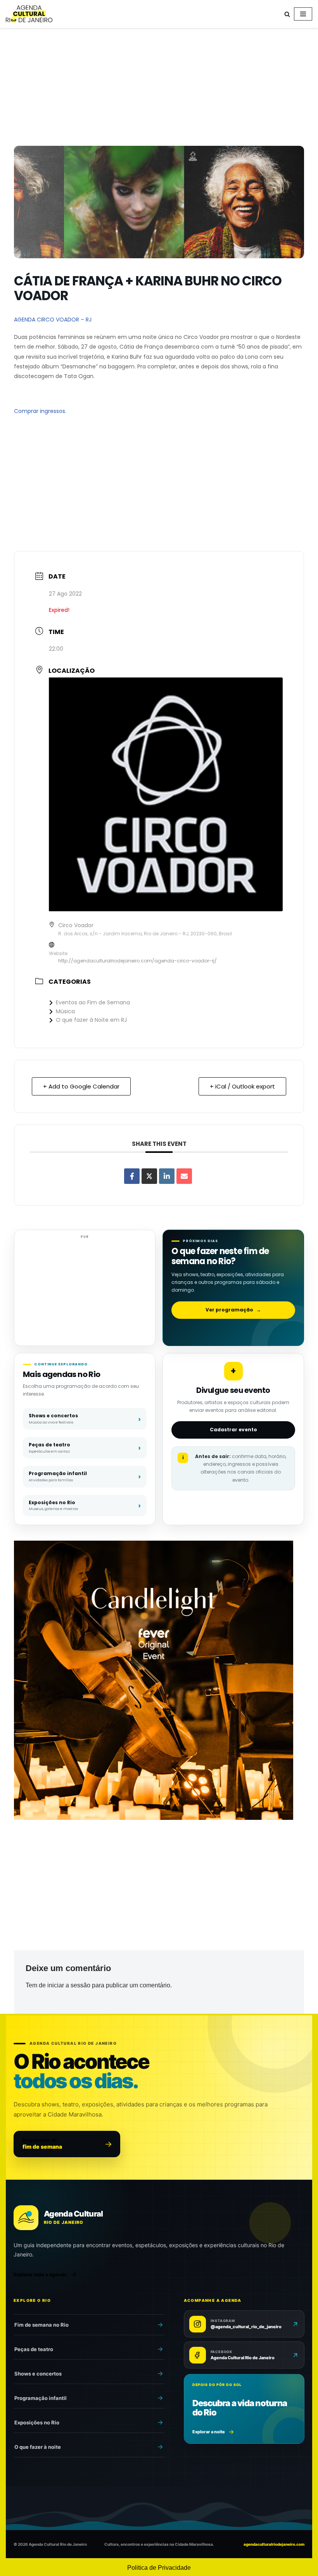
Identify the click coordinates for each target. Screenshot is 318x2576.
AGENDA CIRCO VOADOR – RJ (53, 320)
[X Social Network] (149, 1176)
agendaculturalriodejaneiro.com (274, 2544)
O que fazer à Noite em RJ (91, 1020)
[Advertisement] (159, 88)
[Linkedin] (167, 1176)
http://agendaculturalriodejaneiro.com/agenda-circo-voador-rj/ (137, 961)
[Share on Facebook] (132, 1176)
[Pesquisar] (287, 14)
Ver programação (233, 1310)
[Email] (184, 1176)
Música (65, 1011)
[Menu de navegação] (303, 14)
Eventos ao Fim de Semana (93, 1002)
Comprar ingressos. (40, 411)
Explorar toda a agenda (40, 2275)
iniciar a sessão (69, 1985)
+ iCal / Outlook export (242, 1086)
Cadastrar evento (233, 1430)
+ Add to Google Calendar (81, 1086)
